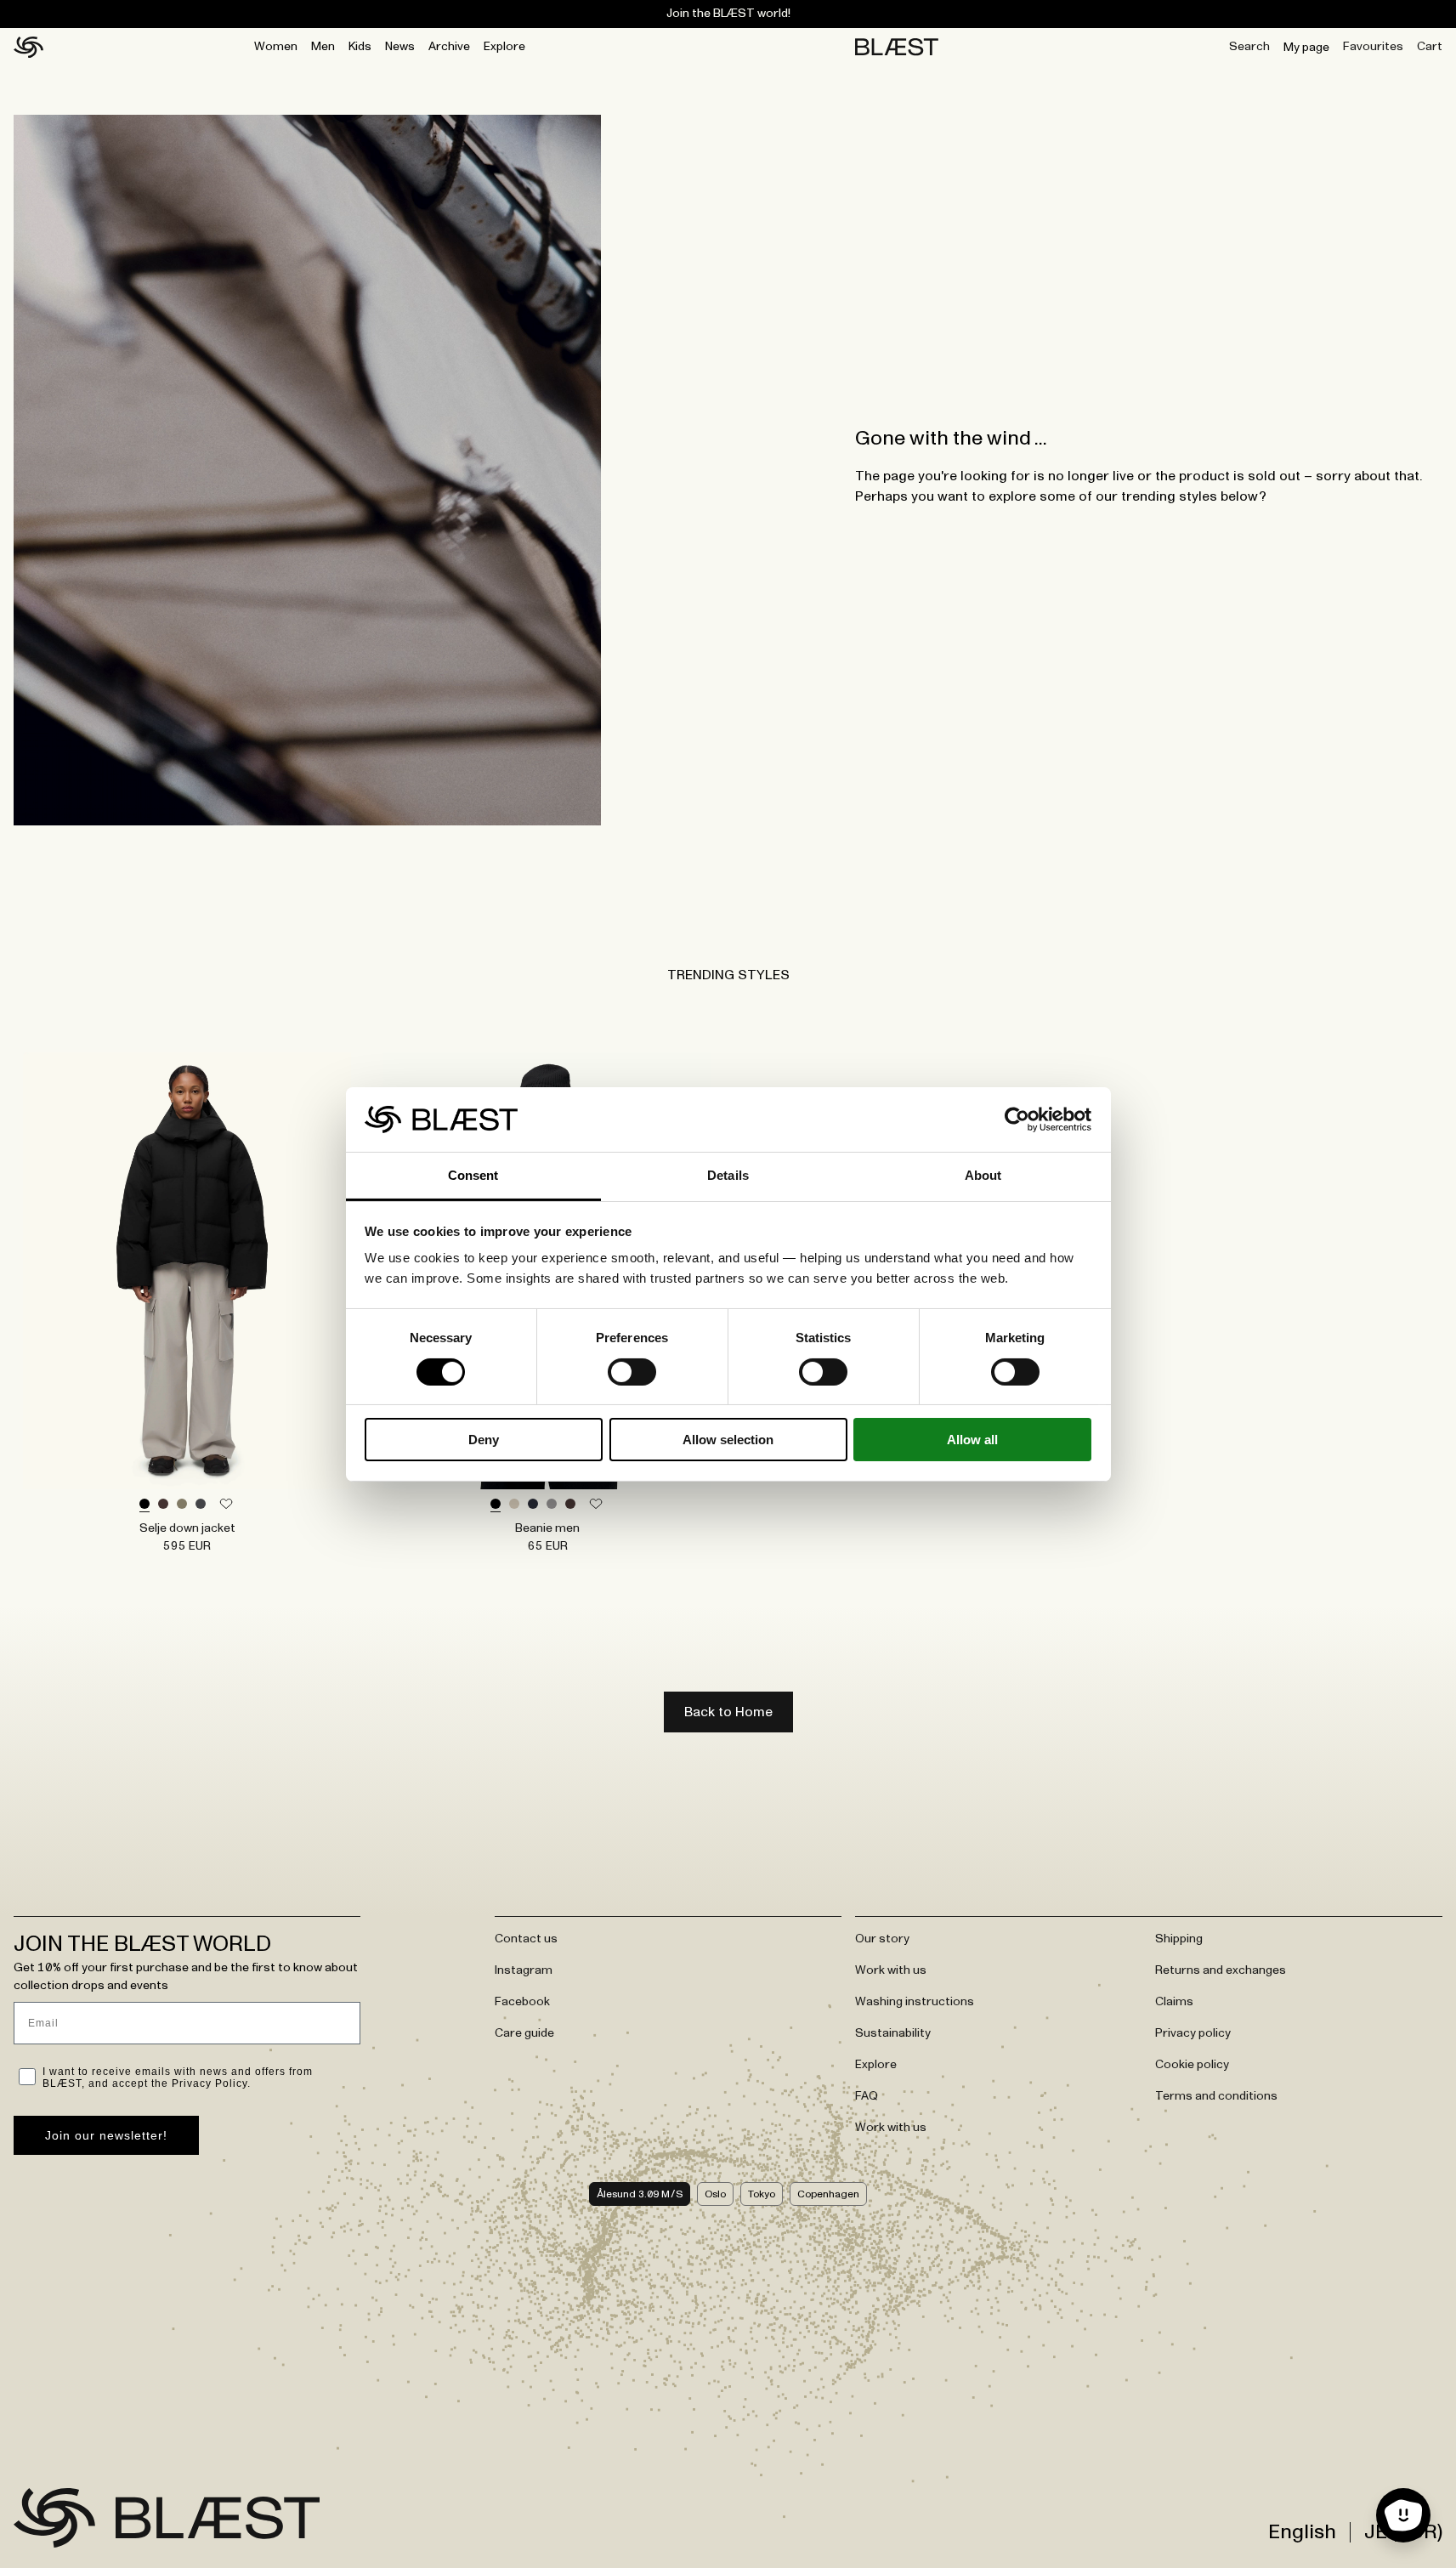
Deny (484, 1440)
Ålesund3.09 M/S (640, 2194)
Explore (504, 47)
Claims (1174, 2002)
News (400, 47)
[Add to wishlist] (226, 1505)
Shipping (1179, 1939)
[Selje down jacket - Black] (187, 1271)
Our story (882, 1939)
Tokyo (762, 2194)
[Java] (163, 1505)
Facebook (522, 2002)
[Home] (28, 48)
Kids (360, 47)
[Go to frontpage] (54, 2518)
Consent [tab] (473, 1175)
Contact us (526, 1939)
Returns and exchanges (1221, 1970)
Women (276, 47)
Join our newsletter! (106, 2135)
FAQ (867, 2096)
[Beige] (514, 1505)
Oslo (715, 2194)
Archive (449, 47)
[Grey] (552, 1505)
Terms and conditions (1216, 2096)
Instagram (524, 1970)
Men (323, 47)
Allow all (972, 1440)
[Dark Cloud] (201, 1505)
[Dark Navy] (533, 1505)
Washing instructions (915, 2002)
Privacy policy (1193, 2033)
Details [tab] (728, 1175)
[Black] (144, 1505)
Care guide (524, 2033)
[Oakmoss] (182, 1505)
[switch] (632, 1372)
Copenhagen (828, 2194)
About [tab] (983, 1175)
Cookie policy (1192, 2065)
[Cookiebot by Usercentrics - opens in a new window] (1017, 1120)
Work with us (891, 1970)
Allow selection (728, 1440)
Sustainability (893, 2033)
